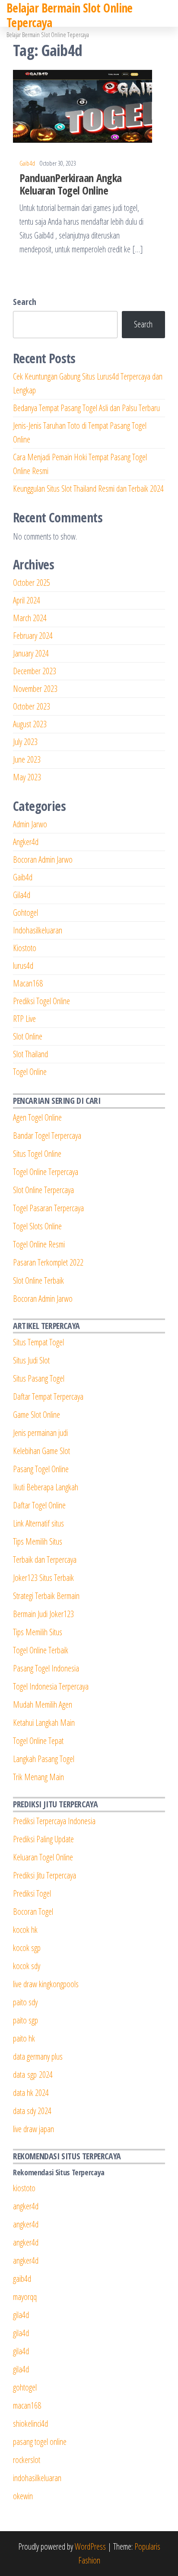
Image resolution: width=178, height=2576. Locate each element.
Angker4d (26, 842)
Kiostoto (25, 948)
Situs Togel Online (37, 1154)
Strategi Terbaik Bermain (46, 1596)
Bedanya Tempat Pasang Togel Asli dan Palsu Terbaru (86, 408)
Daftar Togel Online (39, 1505)
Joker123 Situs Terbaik (43, 1578)
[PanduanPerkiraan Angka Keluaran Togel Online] (83, 105)
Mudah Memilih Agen (43, 1704)
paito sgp (25, 2020)
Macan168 (28, 983)
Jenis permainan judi (40, 1433)
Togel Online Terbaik (41, 1650)
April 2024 (27, 600)
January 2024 (31, 653)
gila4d (21, 2315)
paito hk (24, 2038)
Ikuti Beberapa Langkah (46, 1487)
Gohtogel (25, 913)
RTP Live (24, 1019)
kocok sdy (27, 1966)
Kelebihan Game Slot (41, 1451)
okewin (23, 2496)
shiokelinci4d (30, 2424)
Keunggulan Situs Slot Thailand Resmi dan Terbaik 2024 (88, 488)
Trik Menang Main (38, 1777)
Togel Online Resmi (39, 1244)
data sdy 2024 (32, 2111)
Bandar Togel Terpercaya (47, 1136)
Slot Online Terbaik (38, 1280)
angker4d (26, 2206)
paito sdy (25, 2002)
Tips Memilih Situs (38, 1541)
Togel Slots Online (37, 1226)
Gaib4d (27, 163)
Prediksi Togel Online (41, 1001)
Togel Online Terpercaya (46, 1172)
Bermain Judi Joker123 (43, 1614)
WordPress (90, 2546)
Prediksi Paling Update (43, 1839)
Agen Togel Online (37, 1117)
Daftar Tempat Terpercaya (48, 1396)
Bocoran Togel (33, 1912)
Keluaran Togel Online (43, 1857)
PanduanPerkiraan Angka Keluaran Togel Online (71, 184)
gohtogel (25, 2387)
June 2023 (27, 759)
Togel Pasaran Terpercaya (48, 1208)
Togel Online (30, 1072)
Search (25, 302)
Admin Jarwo (30, 824)
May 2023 (27, 777)
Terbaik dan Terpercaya (45, 1560)
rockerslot (27, 2460)
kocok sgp (27, 1948)
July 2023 (25, 742)
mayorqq (25, 2297)
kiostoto (24, 2188)
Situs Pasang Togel (39, 1378)
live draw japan (33, 2129)
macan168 (27, 2405)
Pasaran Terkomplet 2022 (48, 1262)
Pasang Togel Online (41, 1469)
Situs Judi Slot (31, 1360)
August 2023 (30, 724)
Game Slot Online (37, 1415)
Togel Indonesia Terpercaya (51, 1686)
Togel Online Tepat (38, 1741)
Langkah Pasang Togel (44, 1759)
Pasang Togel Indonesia (46, 1668)
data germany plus (38, 2056)
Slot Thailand (30, 1054)
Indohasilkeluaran (38, 930)
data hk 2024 (31, 2093)
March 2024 (30, 618)
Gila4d (22, 895)
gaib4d (22, 2279)
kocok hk (25, 1930)
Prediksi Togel (32, 1893)
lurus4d (23, 966)
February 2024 (33, 636)
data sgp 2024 (33, 2075)
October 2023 (32, 706)
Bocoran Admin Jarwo (43, 859)
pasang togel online (40, 2442)
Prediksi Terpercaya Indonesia (54, 1821)
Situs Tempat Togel (38, 1342)
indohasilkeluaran (37, 2478)
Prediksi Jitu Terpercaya (44, 1875)
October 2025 (32, 583)
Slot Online (28, 1036)
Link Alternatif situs (38, 1523)
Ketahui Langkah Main (44, 1723)
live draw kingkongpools (46, 1984)
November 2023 (35, 689)
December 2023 (35, 671)
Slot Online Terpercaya (43, 1190)
